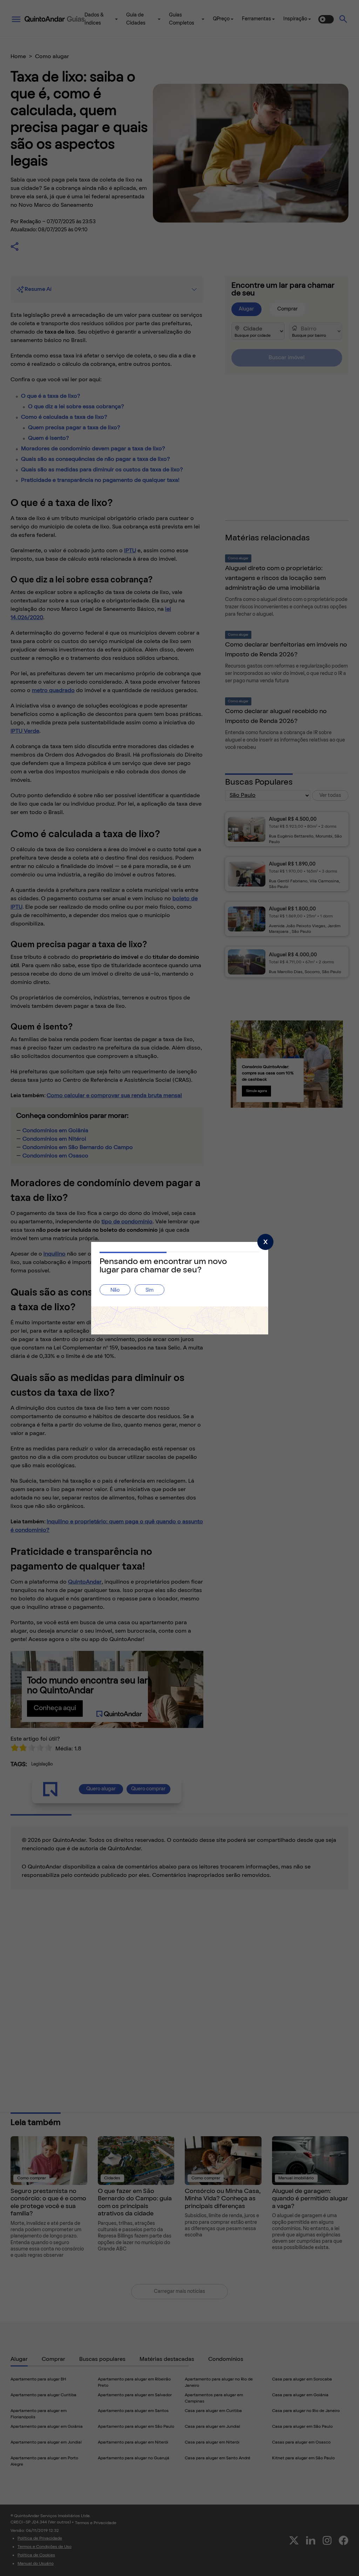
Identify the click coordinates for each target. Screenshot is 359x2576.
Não (115, 1290)
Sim (150, 1290)
